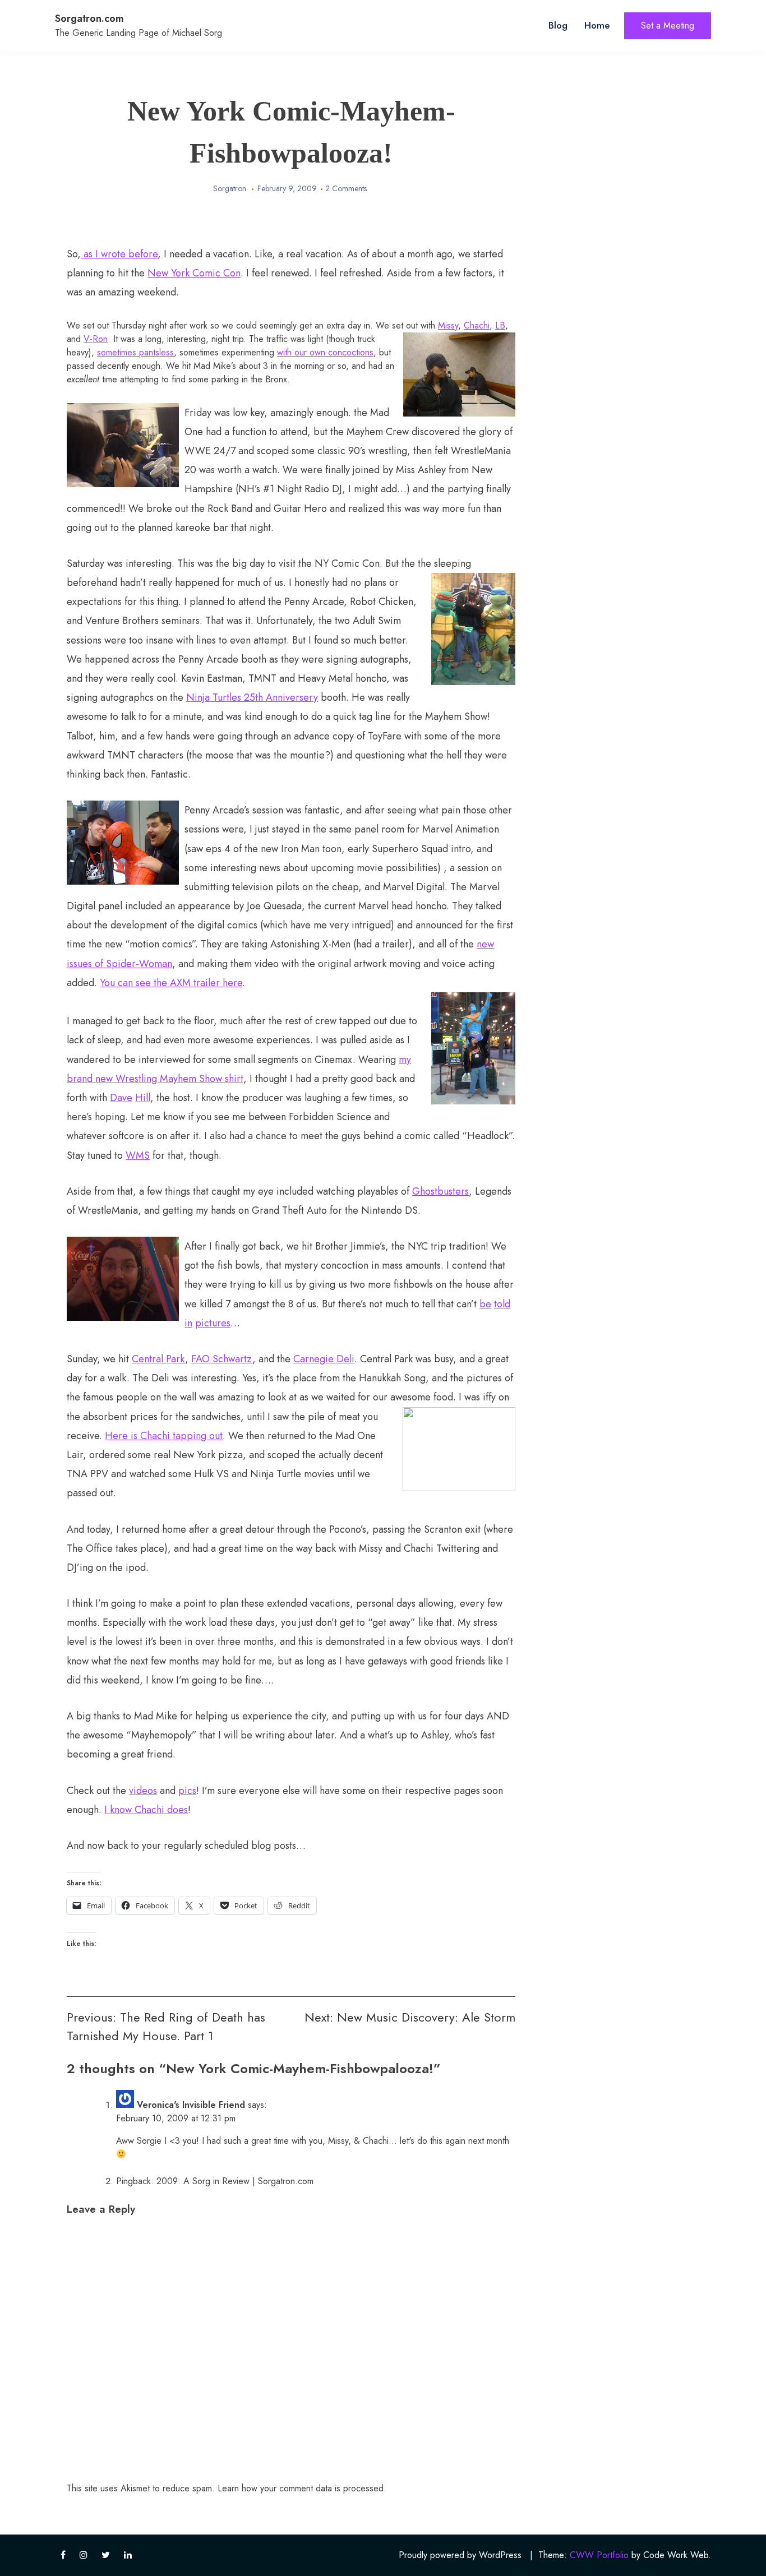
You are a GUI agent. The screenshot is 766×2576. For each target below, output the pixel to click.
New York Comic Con (194, 273)
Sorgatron (230, 188)
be (485, 1304)
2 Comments (346, 188)
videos (143, 1791)
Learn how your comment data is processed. (302, 2488)
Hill (143, 1098)
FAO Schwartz (222, 1359)
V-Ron (96, 339)
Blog (558, 25)
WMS (138, 1155)
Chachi (477, 325)
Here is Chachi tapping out (164, 1436)
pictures (213, 1323)
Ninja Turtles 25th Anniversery (252, 697)
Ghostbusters (440, 1191)
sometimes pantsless (135, 352)
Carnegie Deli (324, 1359)
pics (187, 1791)
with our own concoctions (325, 352)
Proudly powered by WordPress (460, 2555)
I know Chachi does (146, 1810)
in (188, 1323)
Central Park (158, 1359)
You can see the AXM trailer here (171, 983)
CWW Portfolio (599, 2555)
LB (500, 325)
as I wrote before (119, 254)
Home (597, 25)
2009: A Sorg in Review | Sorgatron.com (235, 2181)
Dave (121, 1098)
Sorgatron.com (89, 19)
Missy (448, 325)
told (502, 1304)
